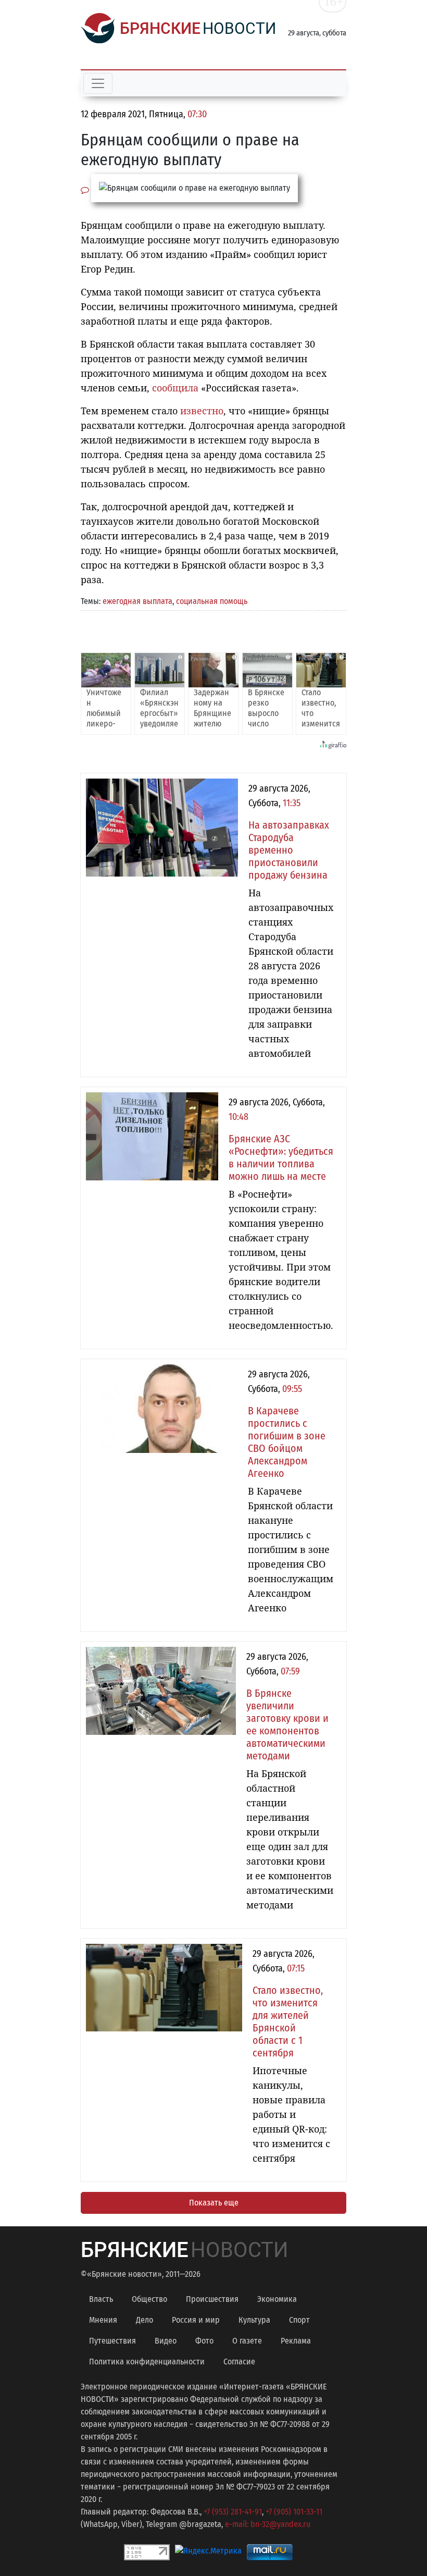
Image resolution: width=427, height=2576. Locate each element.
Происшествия (212, 2299)
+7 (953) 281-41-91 (233, 2512)
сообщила (175, 388)
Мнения (103, 2320)
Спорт (299, 2320)
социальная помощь (212, 601)
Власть (101, 2299)
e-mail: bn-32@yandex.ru (268, 2524)
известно (202, 411)
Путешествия (112, 2341)
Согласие (239, 2362)
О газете (247, 2341)
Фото (204, 2341)
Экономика (277, 2299)
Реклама (296, 2341)
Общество (149, 2299)
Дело (145, 2320)
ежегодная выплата (137, 601)
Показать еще (214, 2203)
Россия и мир (196, 2320)
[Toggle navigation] (98, 83)
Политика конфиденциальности (147, 2362)
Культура (254, 2320)
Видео (166, 2341)
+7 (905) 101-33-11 (294, 2512)
